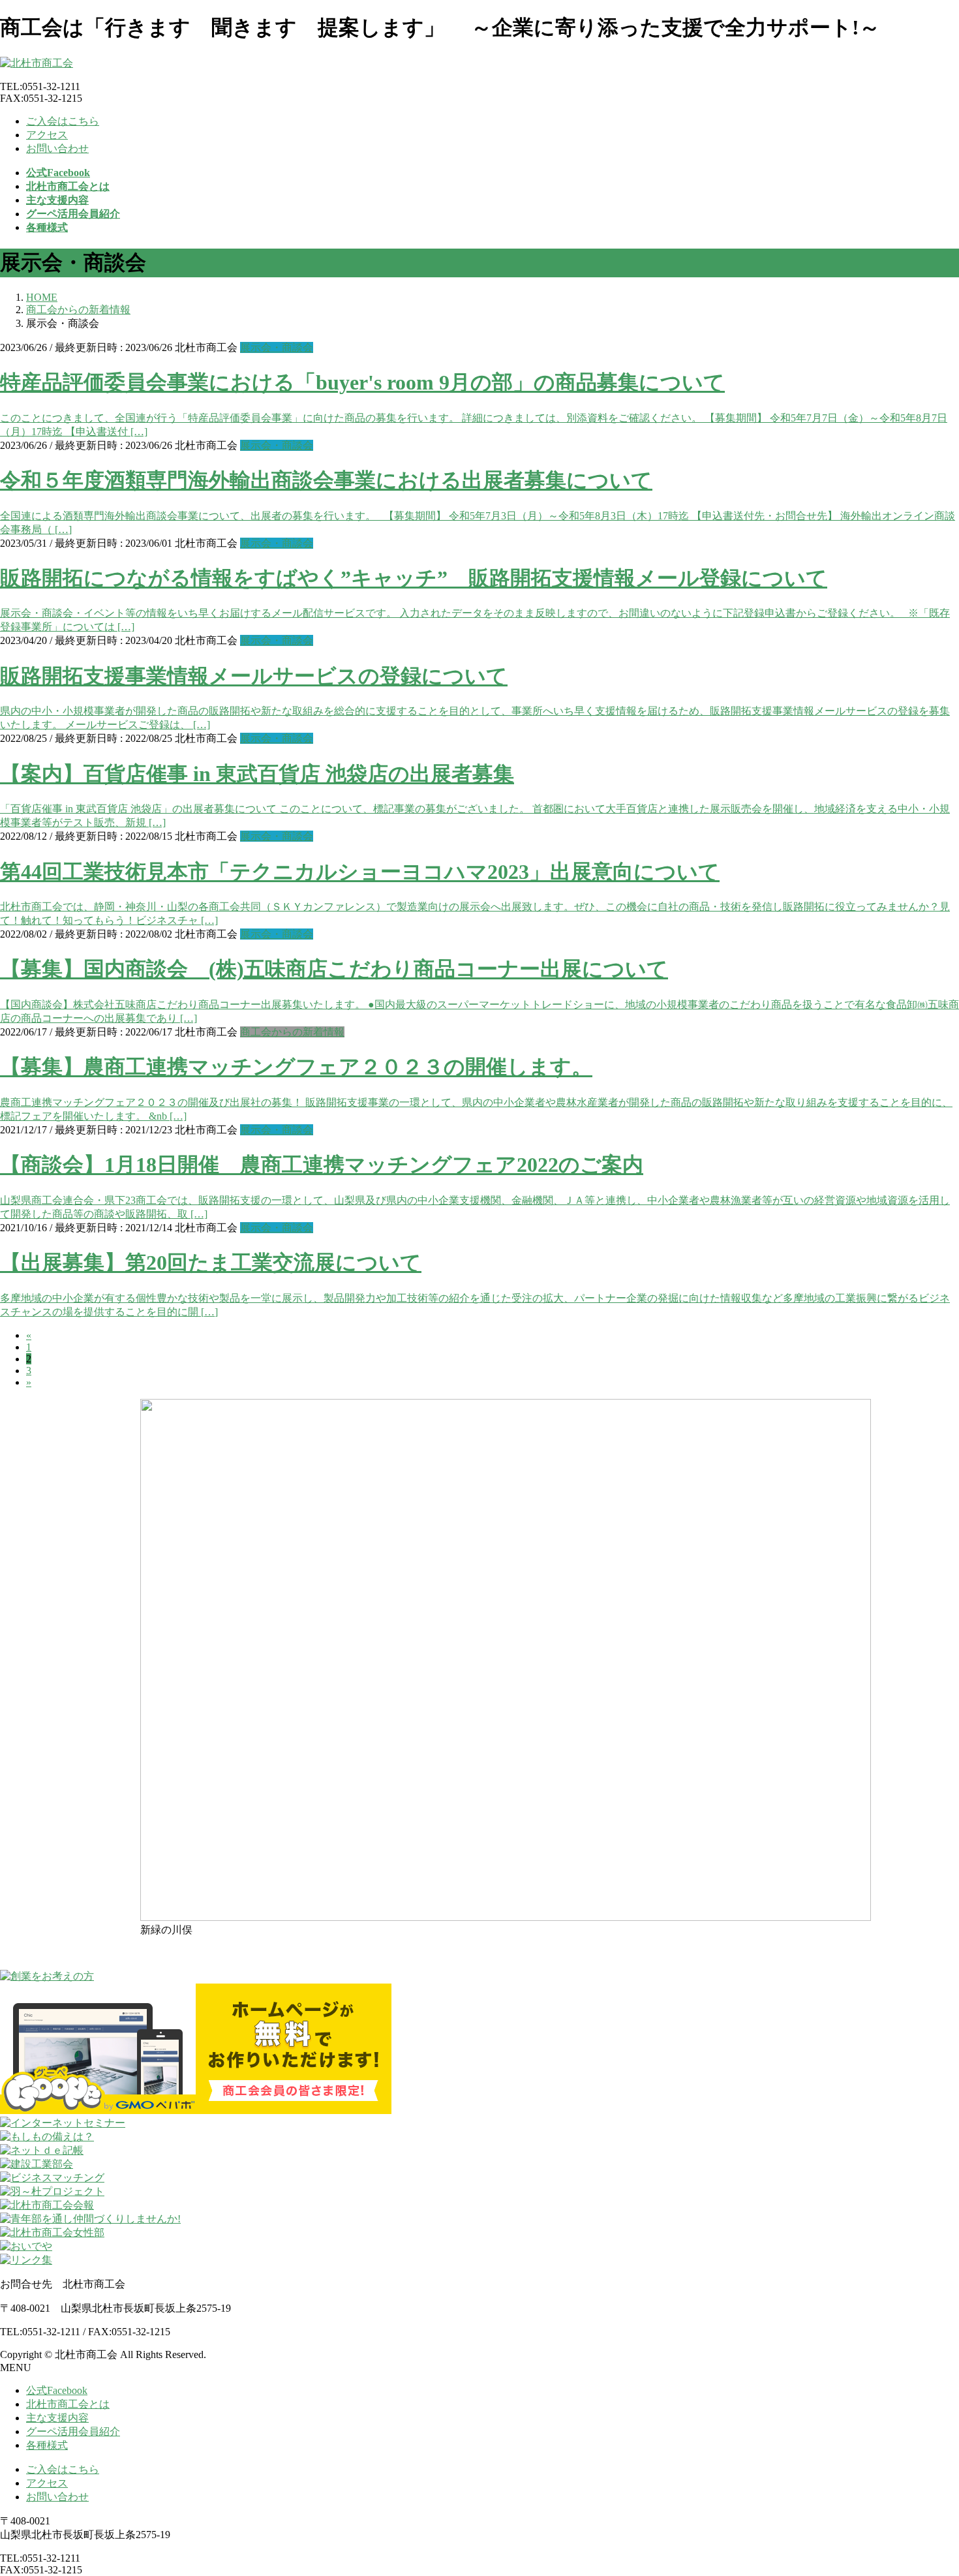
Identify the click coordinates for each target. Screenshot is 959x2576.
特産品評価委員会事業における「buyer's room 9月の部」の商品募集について (362, 382)
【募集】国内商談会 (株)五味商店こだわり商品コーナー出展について (334, 969)
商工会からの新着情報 (292, 1032)
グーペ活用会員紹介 (73, 2431)
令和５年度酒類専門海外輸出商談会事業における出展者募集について (326, 480)
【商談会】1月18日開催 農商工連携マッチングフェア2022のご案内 (322, 1165)
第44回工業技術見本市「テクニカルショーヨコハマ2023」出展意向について (360, 872)
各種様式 (47, 2445)
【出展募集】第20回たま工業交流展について (211, 1263)
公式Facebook (57, 2390)
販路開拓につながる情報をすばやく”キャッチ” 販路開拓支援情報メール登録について (414, 578)
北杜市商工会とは (68, 2404)
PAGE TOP (927, 2486)
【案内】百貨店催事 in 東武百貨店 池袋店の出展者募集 (257, 774)
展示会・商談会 (277, 347)
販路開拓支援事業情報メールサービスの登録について (254, 676)
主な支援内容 (57, 2418)
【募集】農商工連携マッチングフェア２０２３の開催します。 (296, 1067)
